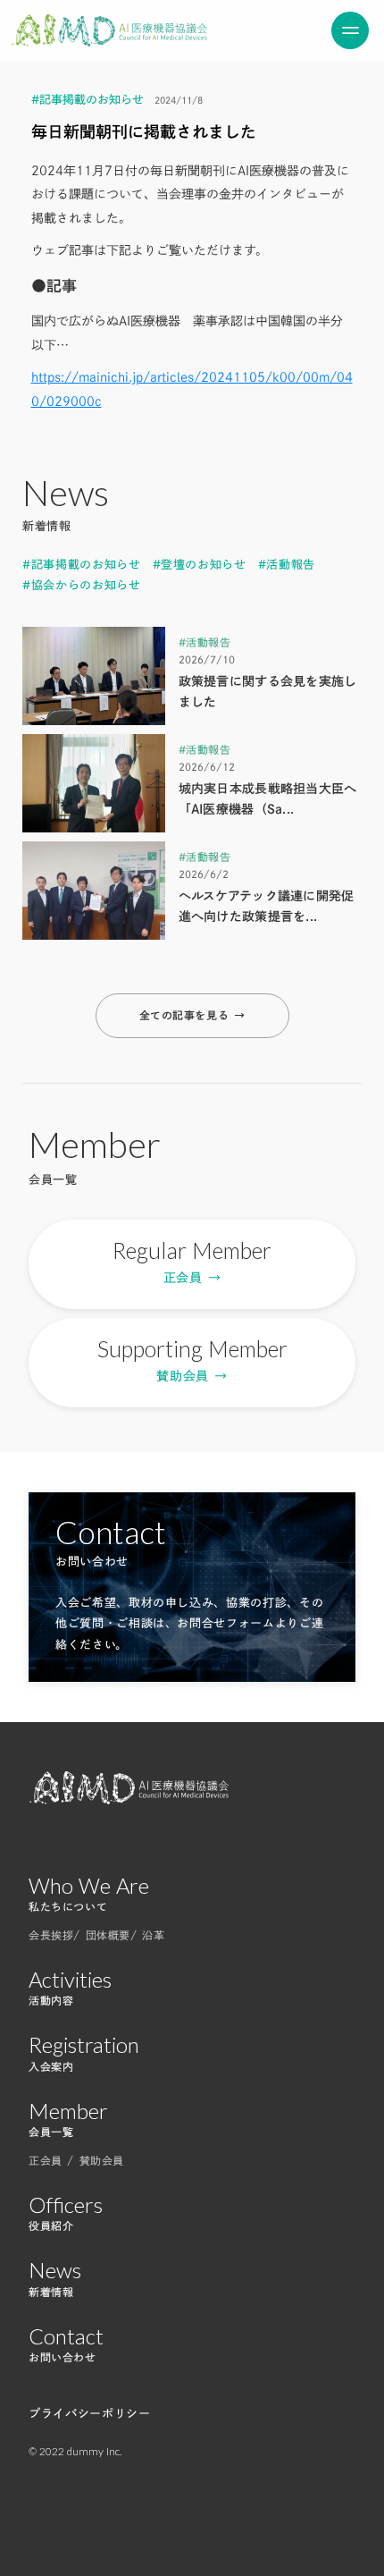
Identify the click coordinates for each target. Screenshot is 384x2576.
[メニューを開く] (350, 30)
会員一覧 (51, 2132)
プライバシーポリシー (90, 2414)
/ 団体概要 (102, 1935)
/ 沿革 (147, 1935)
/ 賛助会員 (96, 2160)
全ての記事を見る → (192, 1015)
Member (68, 2111)
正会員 (48, 2160)
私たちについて (68, 1906)
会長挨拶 (51, 1935)
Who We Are (89, 1886)
